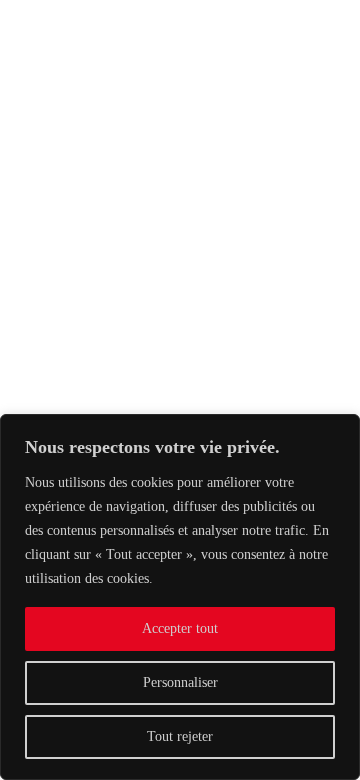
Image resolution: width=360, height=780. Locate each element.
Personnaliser (180, 682)
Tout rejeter (180, 736)
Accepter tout (180, 628)
